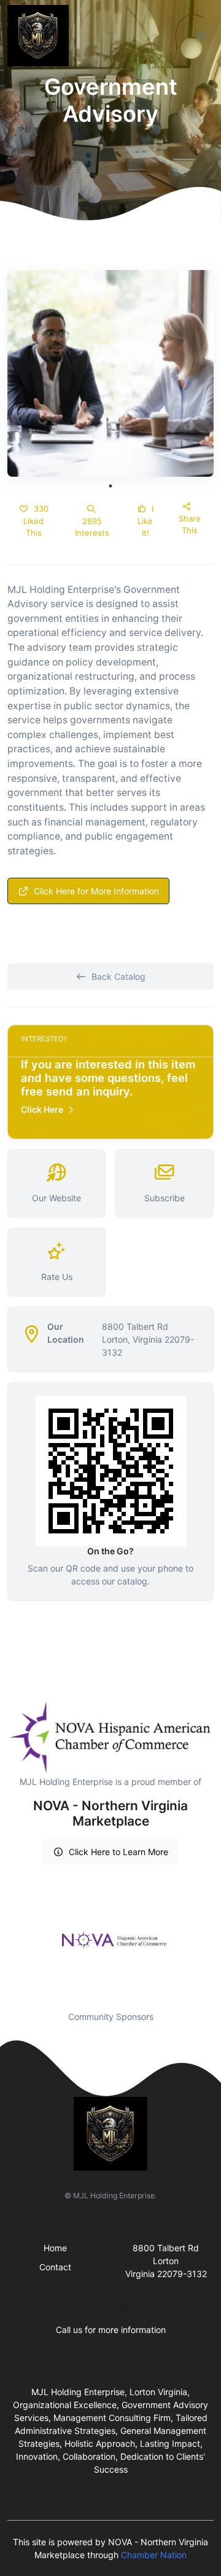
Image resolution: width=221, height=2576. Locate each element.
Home (55, 2248)
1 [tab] (110, 486)
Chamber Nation (154, 2555)
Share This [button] (190, 525)
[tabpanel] (110, 373)
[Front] (41, 36)
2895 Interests (92, 527)
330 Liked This (36, 521)
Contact (55, 2267)
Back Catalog (118, 976)
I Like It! (145, 521)
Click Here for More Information (96, 891)
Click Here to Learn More (118, 1852)
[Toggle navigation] (202, 36)
